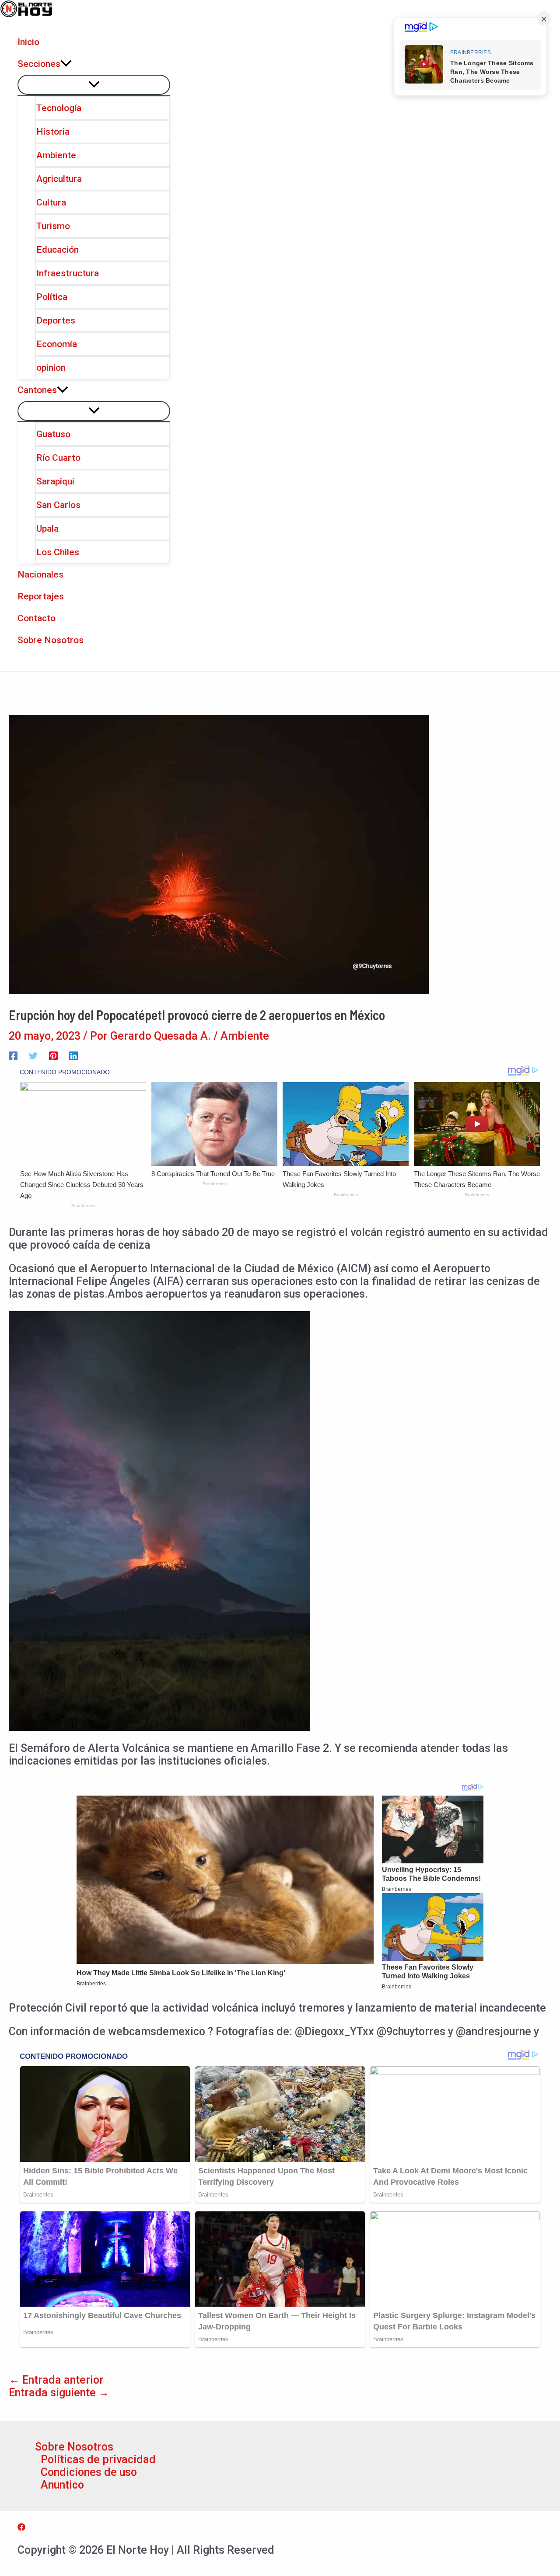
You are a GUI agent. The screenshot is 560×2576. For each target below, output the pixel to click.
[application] (66, 64)
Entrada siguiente (59, 2393)
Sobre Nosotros (74, 2447)
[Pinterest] (53, 1055)
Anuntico (62, 2485)
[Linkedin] (73, 1055)
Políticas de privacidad (98, 2459)
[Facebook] (13, 1055)
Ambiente (245, 1036)
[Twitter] (33, 1055)
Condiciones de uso (89, 2472)
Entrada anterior (56, 2380)
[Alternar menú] (94, 85)
